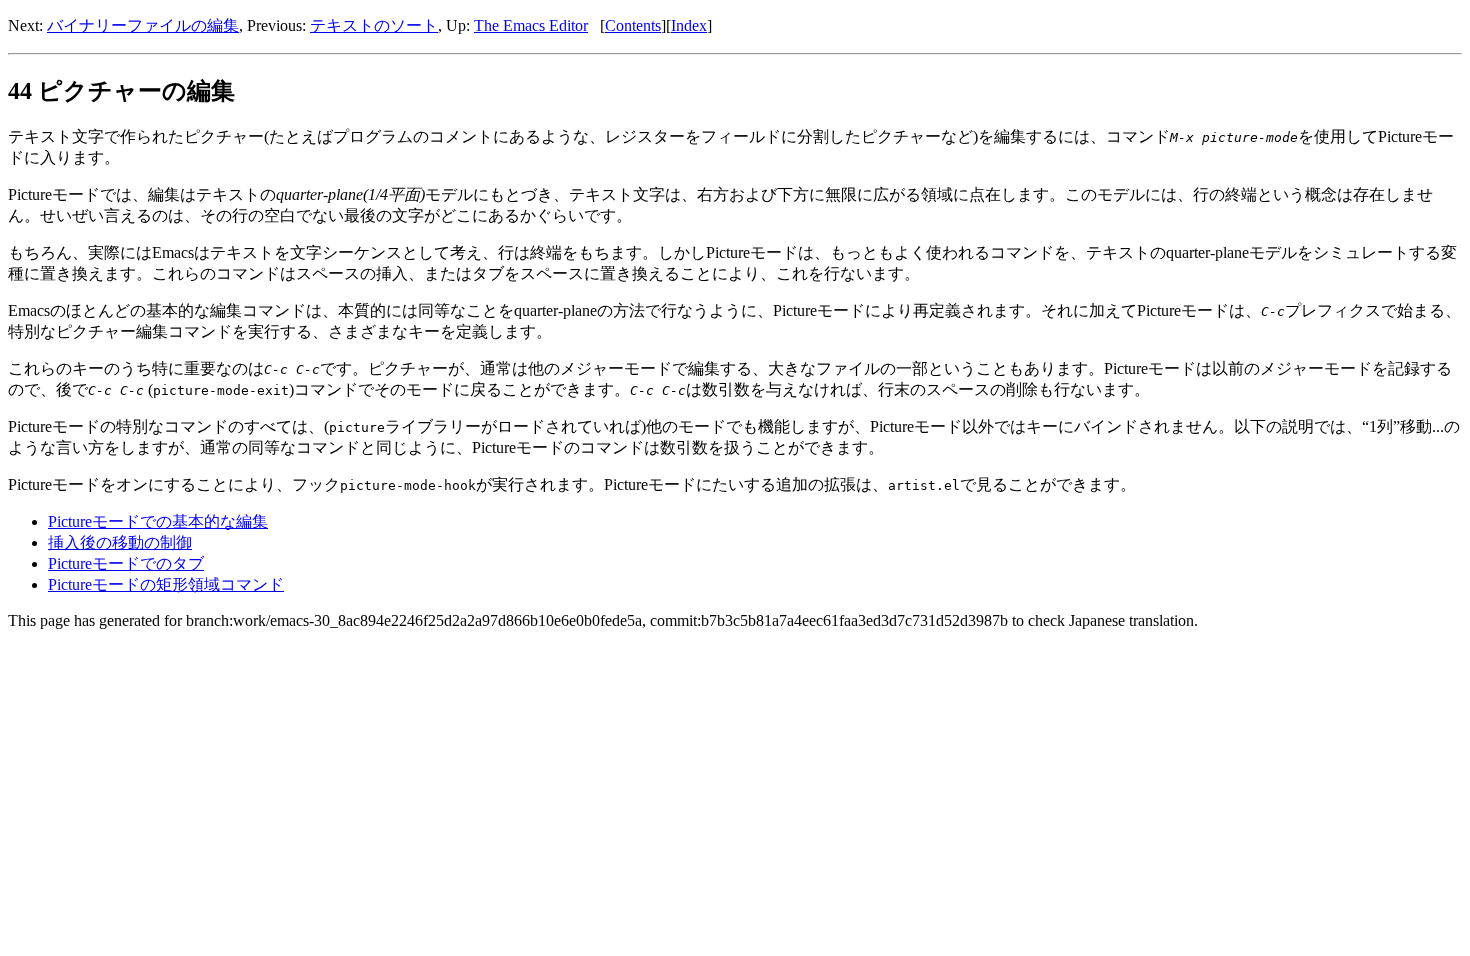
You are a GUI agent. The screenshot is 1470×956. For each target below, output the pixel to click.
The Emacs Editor (531, 25)
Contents (633, 25)
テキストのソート (374, 25)
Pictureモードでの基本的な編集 (158, 521)
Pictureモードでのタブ (126, 563)
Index (689, 25)
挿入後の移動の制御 (120, 542)
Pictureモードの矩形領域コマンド (166, 584)
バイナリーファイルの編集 (143, 25)
